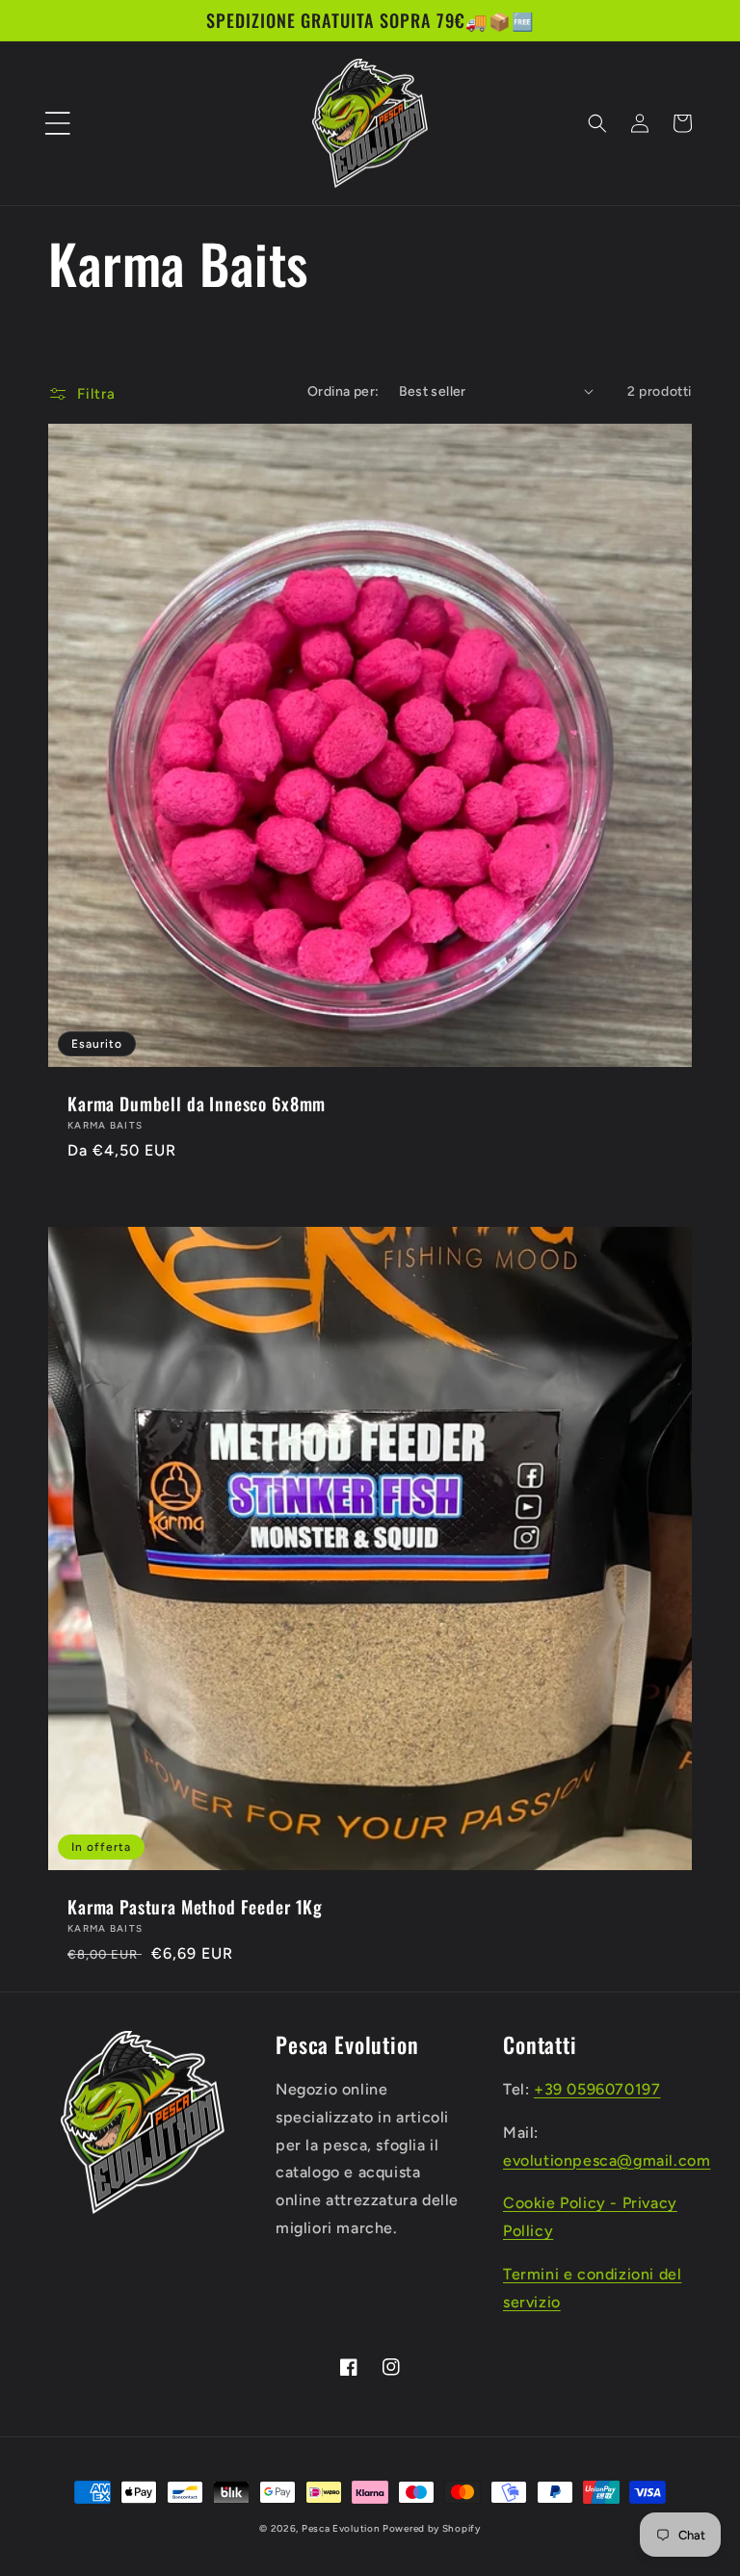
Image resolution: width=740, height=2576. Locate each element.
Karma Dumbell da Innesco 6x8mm (197, 1104)
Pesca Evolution (342, 2528)
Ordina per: (343, 391)
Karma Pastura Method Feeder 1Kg (195, 1907)
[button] (58, 123)
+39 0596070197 (597, 2089)
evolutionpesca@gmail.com (607, 2160)
